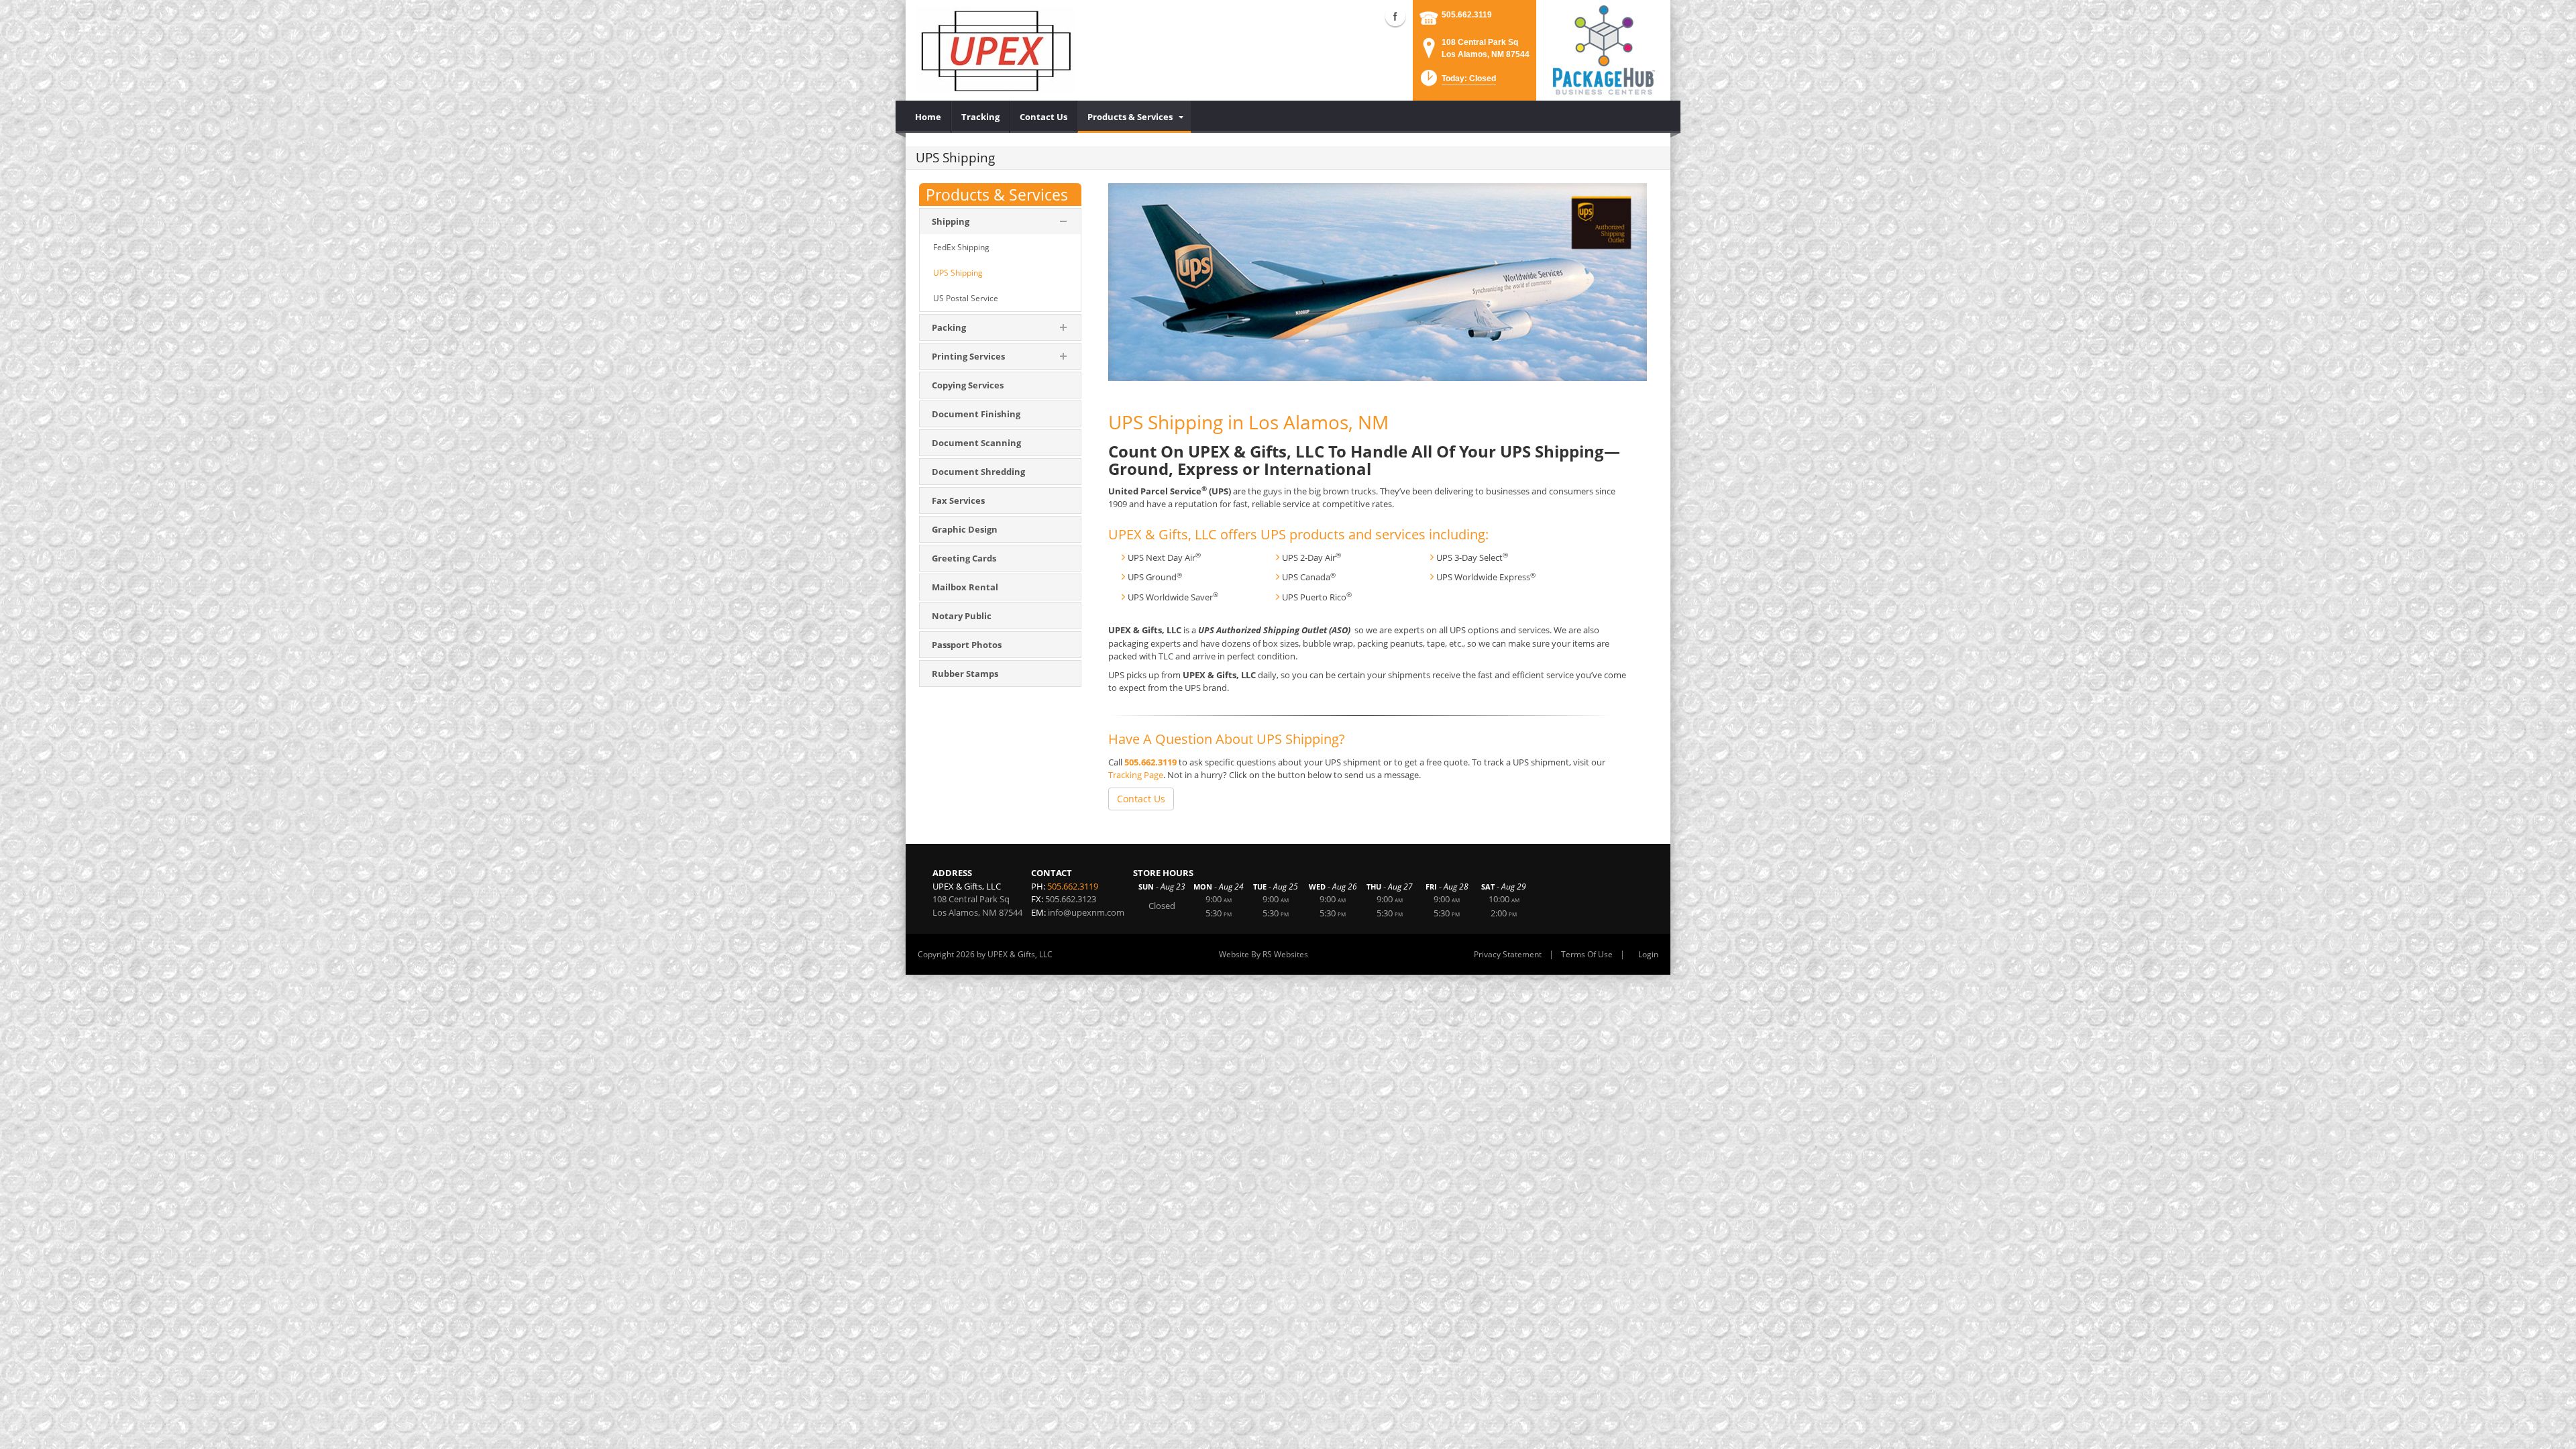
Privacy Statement (1508, 954)
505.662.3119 (1467, 15)
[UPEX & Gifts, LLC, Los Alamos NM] (995, 50)
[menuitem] (928, 117)
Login (1648, 954)
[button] (1457, 82)
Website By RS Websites (1264, 954)
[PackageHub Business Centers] (1603, 49)
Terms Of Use (1587, 954)
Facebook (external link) (1395, 16)
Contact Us (1141, 799)
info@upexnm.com (1086, 912)
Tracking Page (1136, 775)
